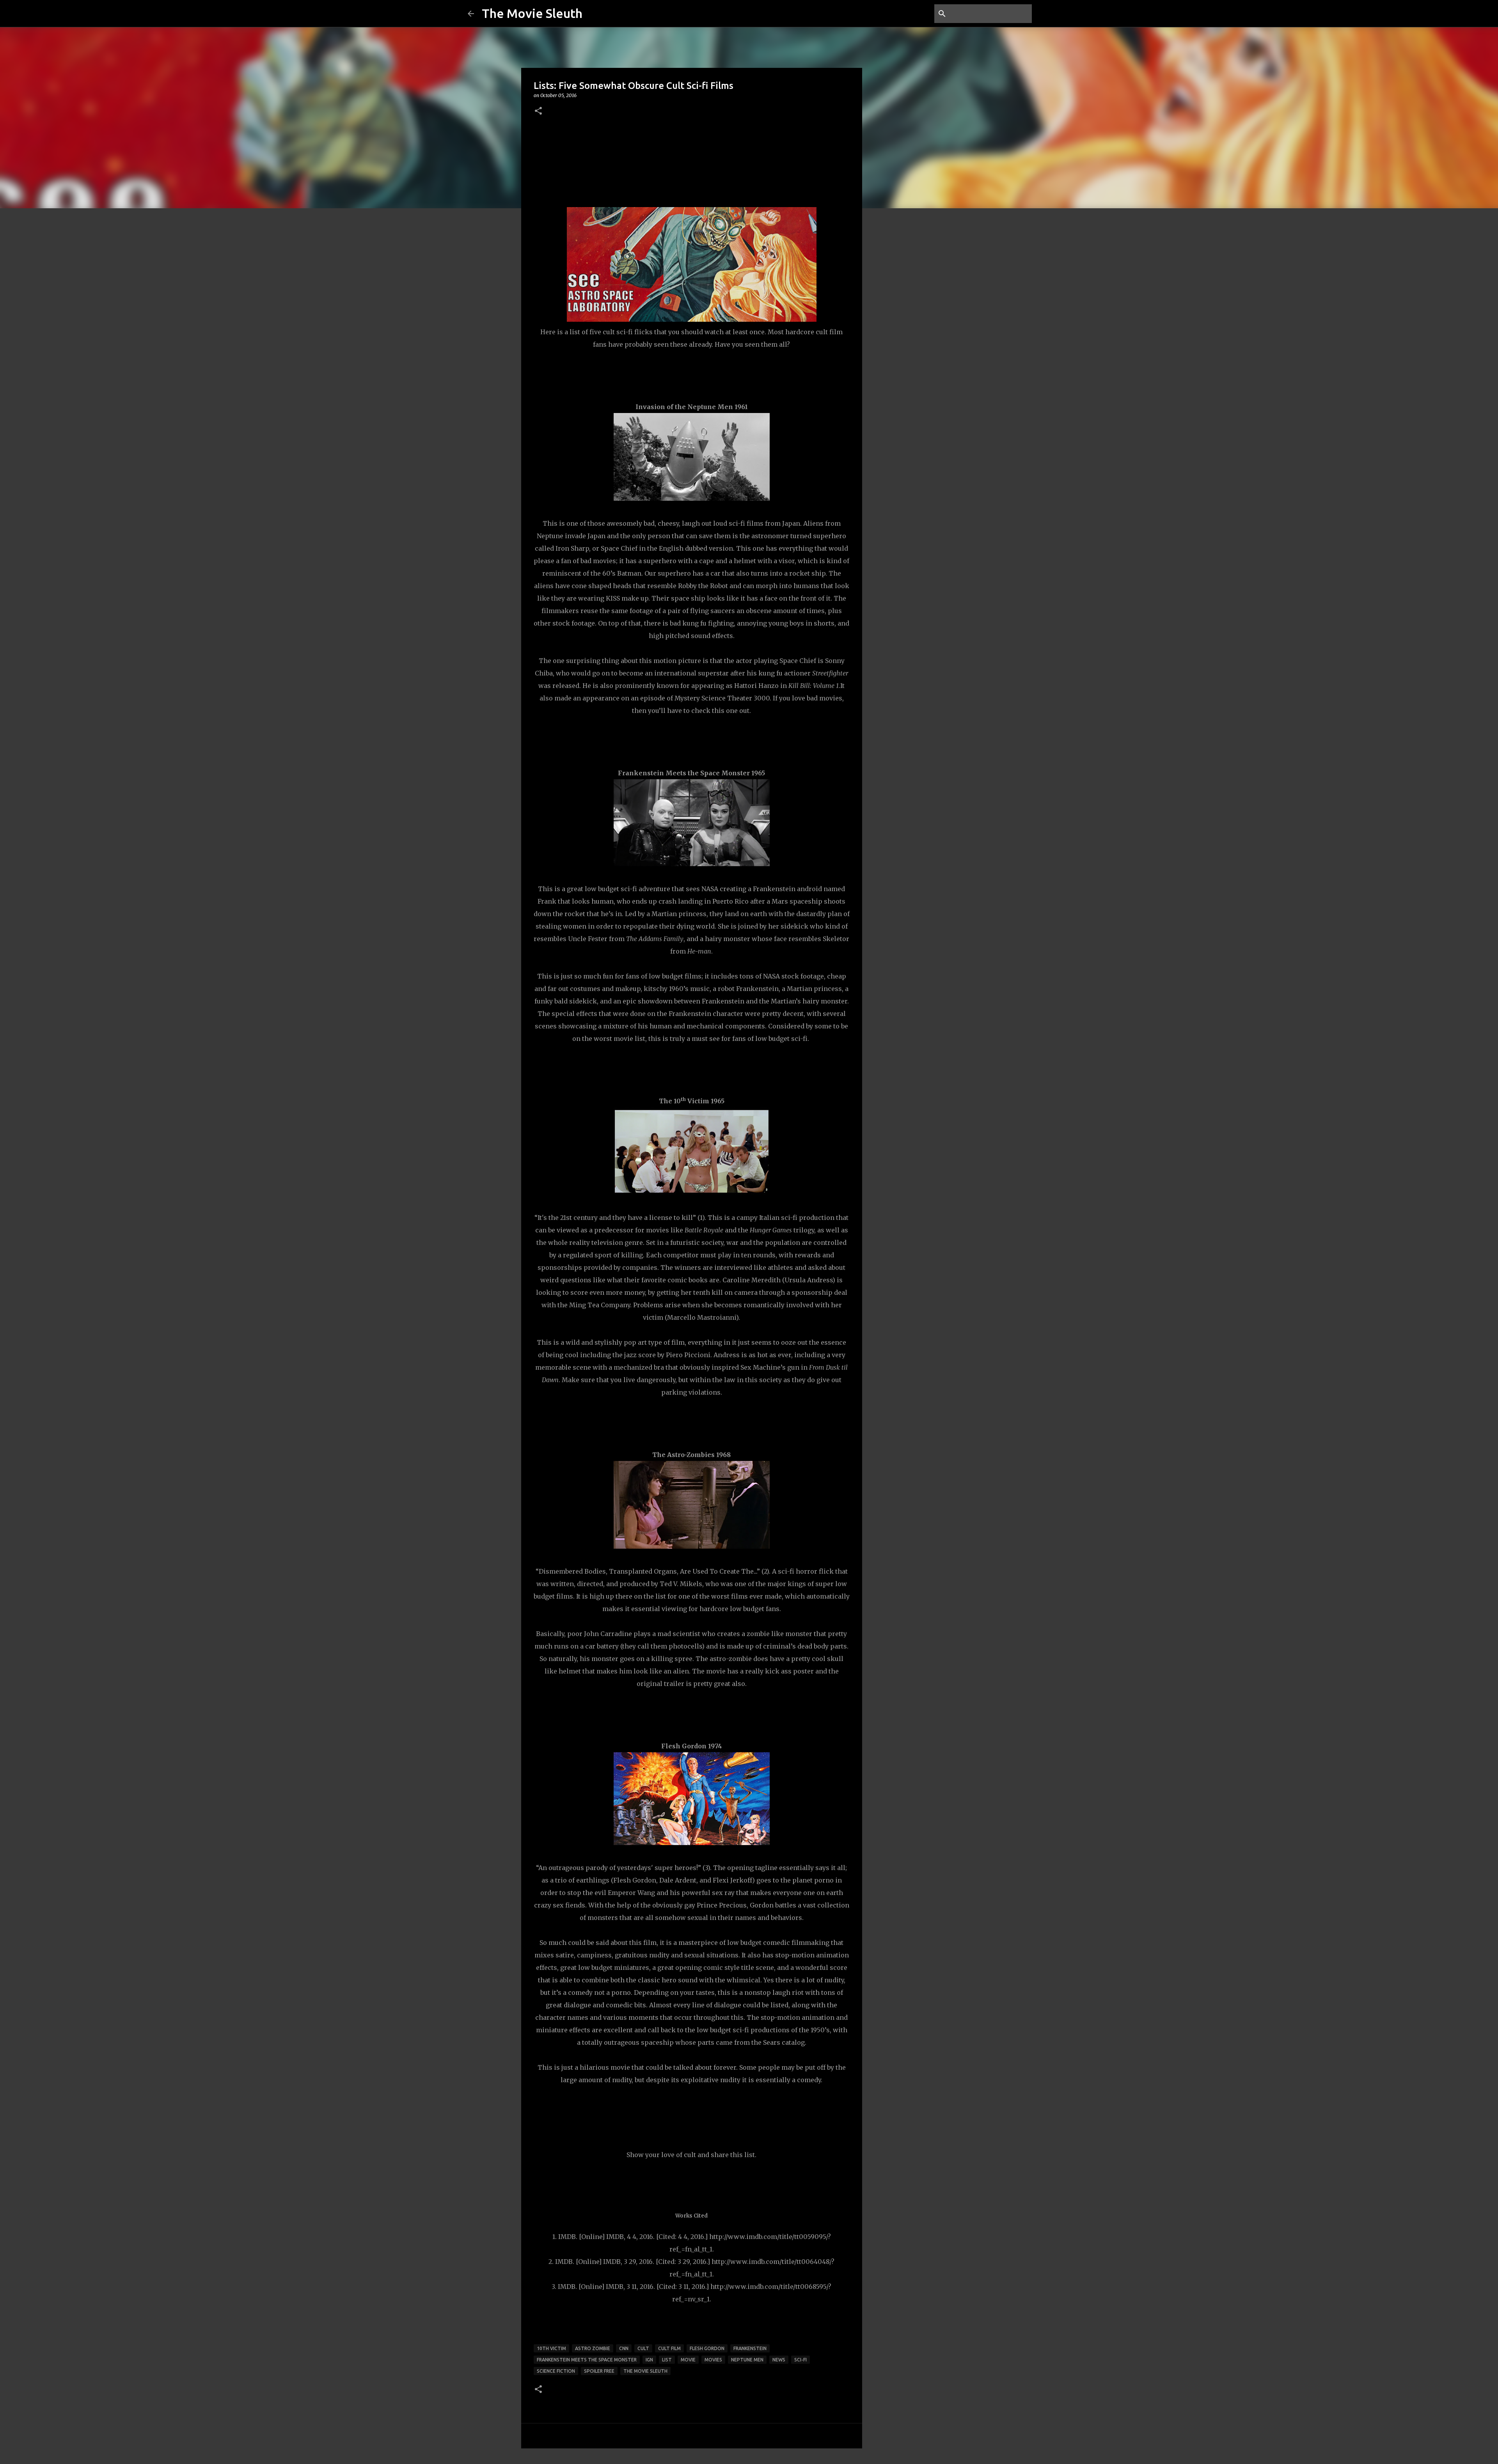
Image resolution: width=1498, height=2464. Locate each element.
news (779, 2360)
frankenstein (750, 2348)
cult (643, 2348)
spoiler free (599, 2371)
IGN (649, 2360)
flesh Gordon (707, 2348)
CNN (624, 2348)
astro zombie (593, 2348)
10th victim (551, 2348)
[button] (538, 111)
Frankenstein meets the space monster (587, 2360)
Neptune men (747, 2360)
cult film (669, 2348)
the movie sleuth (645, 2371)
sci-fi (800, 2360)
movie (688, 2360)
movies (713, 2360)
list (667, 2360)
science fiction (556, 2371)
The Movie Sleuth (532, 13)
